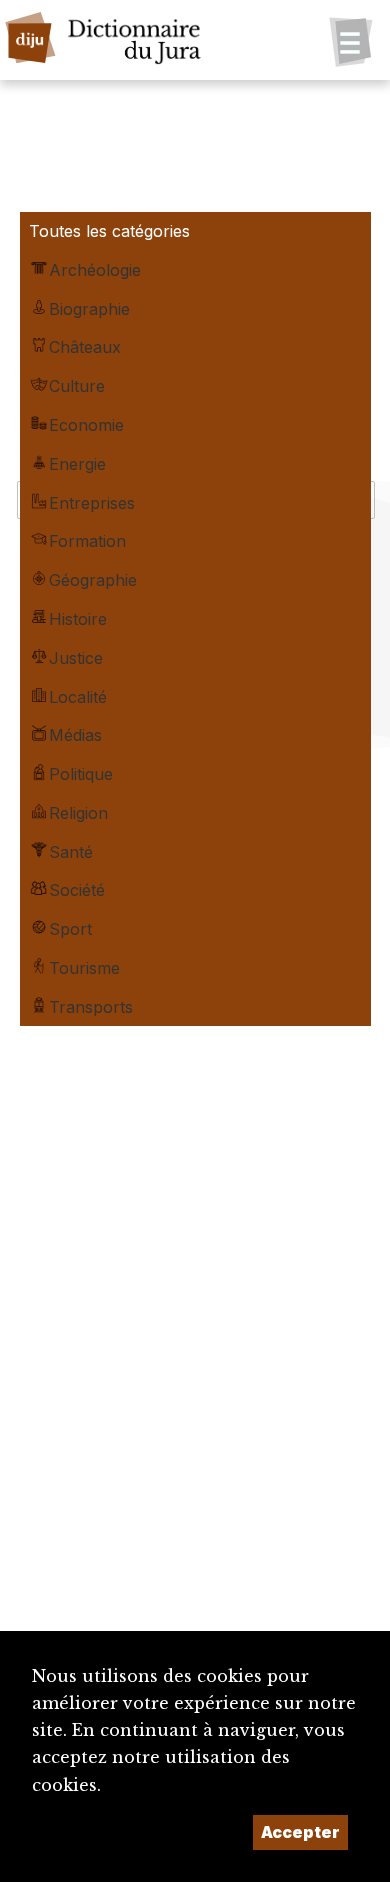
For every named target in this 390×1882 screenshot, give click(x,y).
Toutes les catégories (109, 231)
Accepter (300, 1832)
